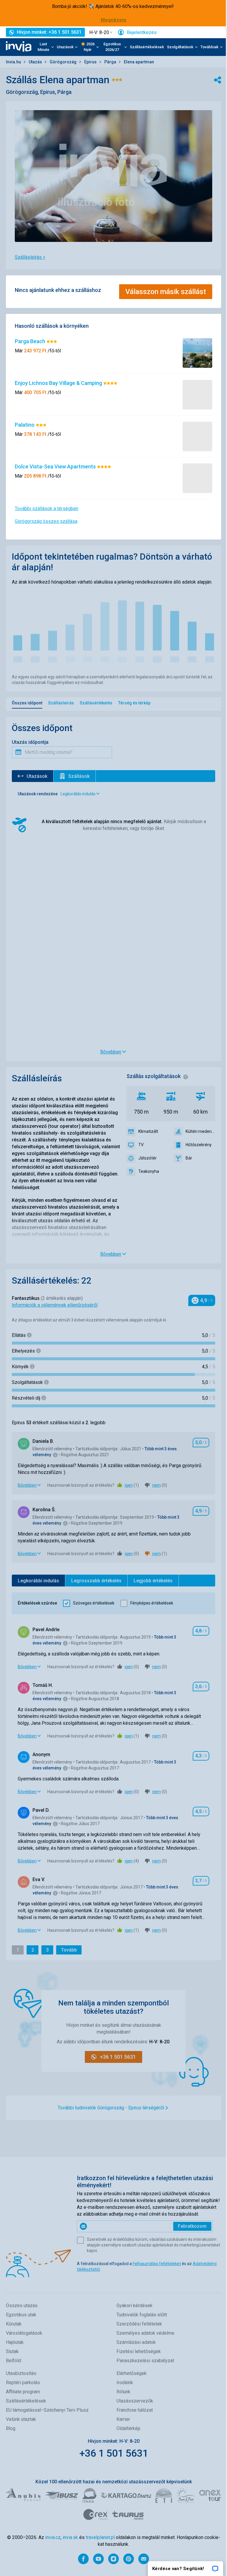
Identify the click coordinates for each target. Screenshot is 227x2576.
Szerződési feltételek (139, 2324)
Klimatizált (148, 1131)
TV (141, 1145)
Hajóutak (15, 2342)
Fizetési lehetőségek (139, 2351)
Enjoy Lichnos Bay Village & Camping (59, 383)
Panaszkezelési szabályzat (145, 2361)
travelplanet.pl (100, 2537)
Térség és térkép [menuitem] (134, 703)
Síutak (12, 2351)
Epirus (91, 62)
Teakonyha (149, 1171)
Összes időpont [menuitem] (27, 703)
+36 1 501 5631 (114, 2453)
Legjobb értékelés (153, 1581)
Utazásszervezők (135, 2401)
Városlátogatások (24, 2333)
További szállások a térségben (47, 509)
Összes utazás (22, 2306)
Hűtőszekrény (199, 1145)
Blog (11, 2428)
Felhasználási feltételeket (157, 2264)
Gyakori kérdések (134, 2306)
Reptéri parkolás (23, 2383)
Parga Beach (31, 341)
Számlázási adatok (136, 2342)
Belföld (13, 2361)
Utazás (36, 62)
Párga (111, 62)
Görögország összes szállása (46, 521)
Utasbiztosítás (21, 2373)
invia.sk (70, 2537)
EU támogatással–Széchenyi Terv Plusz (47, 2410)
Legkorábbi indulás (38, 1581)
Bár (189, 1158)
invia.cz (53, 2537)
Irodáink (125, 2383)
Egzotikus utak (21, 2315)
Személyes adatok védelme (145, 2333)
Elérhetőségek (132, 2373)
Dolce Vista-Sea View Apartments (56, 466)
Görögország (64, 62)
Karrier (123, 2419)
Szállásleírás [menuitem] (61, 703)
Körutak (14, 2324)
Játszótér (147, 1158)
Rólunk (123, 2392)
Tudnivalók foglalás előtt (142, 2315)
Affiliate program (23, 2392)
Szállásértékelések (147, 47)
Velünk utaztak (21, 2419)
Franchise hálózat (135, 2410)
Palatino (25, 425)
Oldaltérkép (128, 2428)
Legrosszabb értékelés (96, 1581)
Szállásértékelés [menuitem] (96, 703)
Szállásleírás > (30, 257)
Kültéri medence (200, 1131)
